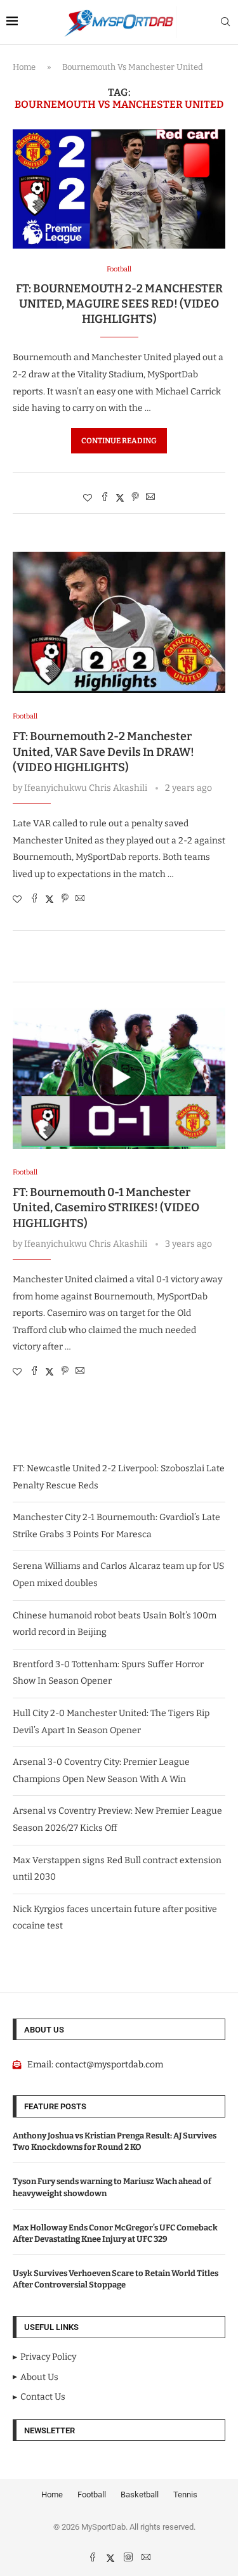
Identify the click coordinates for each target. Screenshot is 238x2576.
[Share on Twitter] (120, 498)
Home (24, 67)
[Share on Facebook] (105, 498)
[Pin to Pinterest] (135, 498)
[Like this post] (88, 498)
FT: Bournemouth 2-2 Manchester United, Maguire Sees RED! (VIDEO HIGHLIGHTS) (119, 304)
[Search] (225, 23)
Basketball (140, 2495)
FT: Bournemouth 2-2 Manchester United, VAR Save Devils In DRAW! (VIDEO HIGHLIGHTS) (103, 752)
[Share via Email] (150, 498)
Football (92, 2495)
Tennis (185, 2495)
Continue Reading (119, 441)
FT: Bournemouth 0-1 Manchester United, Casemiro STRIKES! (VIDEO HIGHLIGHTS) (106, 1208)
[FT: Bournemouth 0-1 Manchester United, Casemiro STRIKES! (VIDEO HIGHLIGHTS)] (119, 1078)
